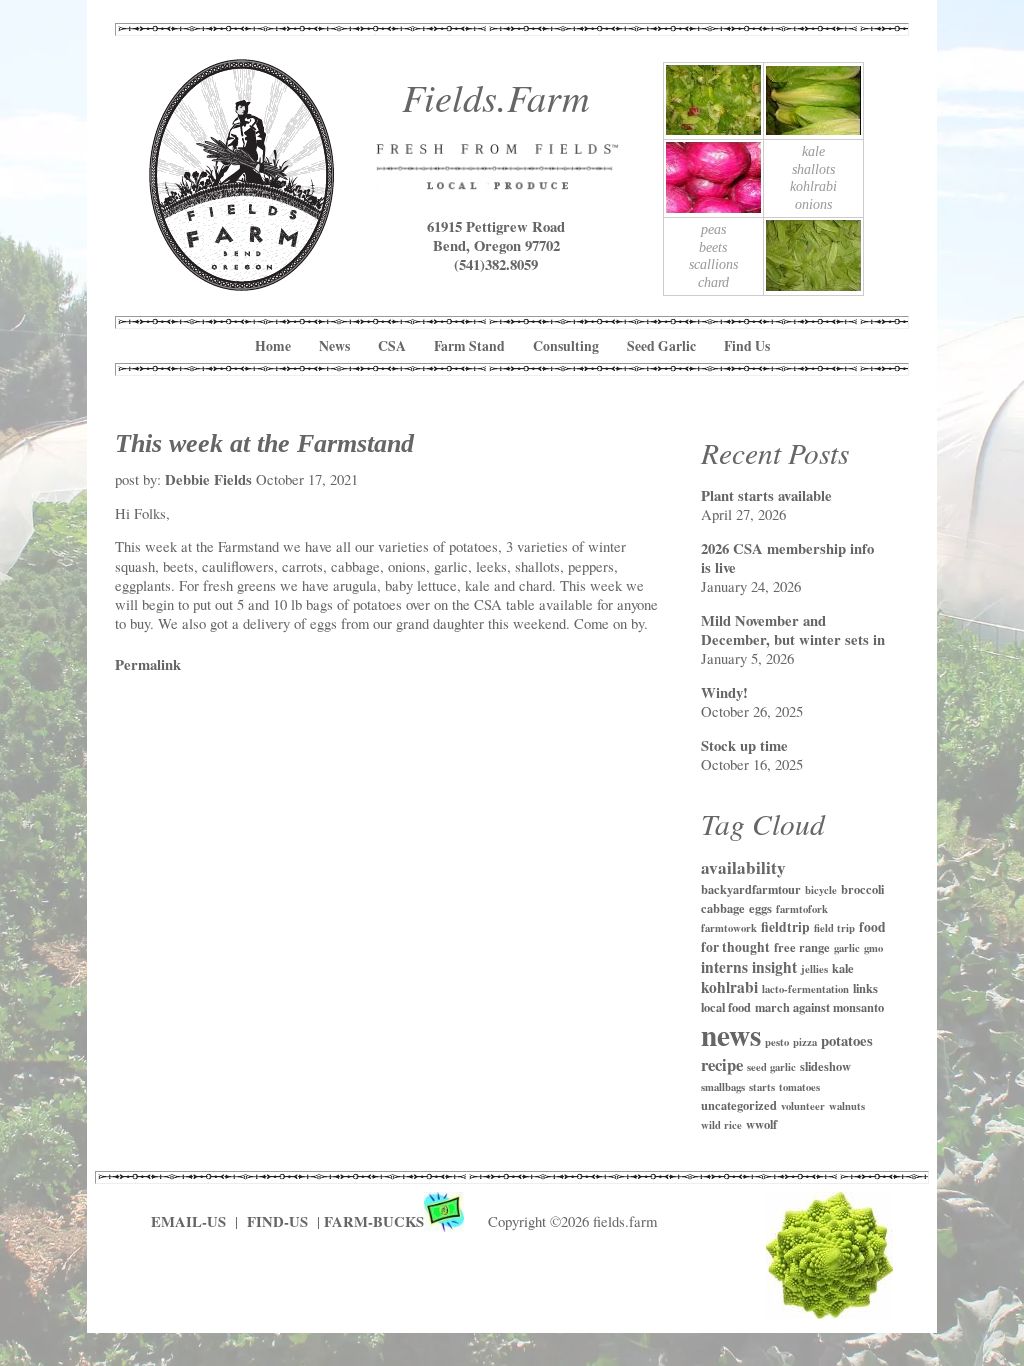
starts (762, 1087)
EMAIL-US (188, 1221)
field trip (834, 928)
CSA (392, 346)
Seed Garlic (661, 346)
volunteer (803, 1106)
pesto (777, 1042)
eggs (760, 908)
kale (843, 968)
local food (726, 1007)
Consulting (566, 346)
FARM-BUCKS (374, 1221)
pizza (805, 1042)
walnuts (847, 1106)
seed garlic (771, 1067)
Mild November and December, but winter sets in (793, 630)
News (334, 346)
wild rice (721, 1125)
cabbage (723, 908)
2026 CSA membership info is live (787, 558)
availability (743, 867)
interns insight (749, 967)
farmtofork (802, 909)
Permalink (148, 664)
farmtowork (729, 928)
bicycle (821, 890)
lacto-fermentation (805, 989)
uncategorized (739, 1105)
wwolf (761, 1124)
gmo (873, 948)
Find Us (747, 346)
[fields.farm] (242, 283)
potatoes (847, 1040)
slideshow (825, 1066)
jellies (814, 969)
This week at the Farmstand (264, 443)
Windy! (724, 692)
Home (273, 346)
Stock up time (744, 745)
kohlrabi (729, 987)
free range (802, 947)
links (865, 988)
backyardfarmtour (751, 889)
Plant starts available (766, 495)
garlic (847, 948)
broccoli (862, 889)
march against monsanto (819, 1007)
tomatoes (799, 1087)
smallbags (723, 1087)
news (731, 1034)
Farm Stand (469, 346)
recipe (722, 1064)
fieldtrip (785, 927)
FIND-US (279, 1221)
